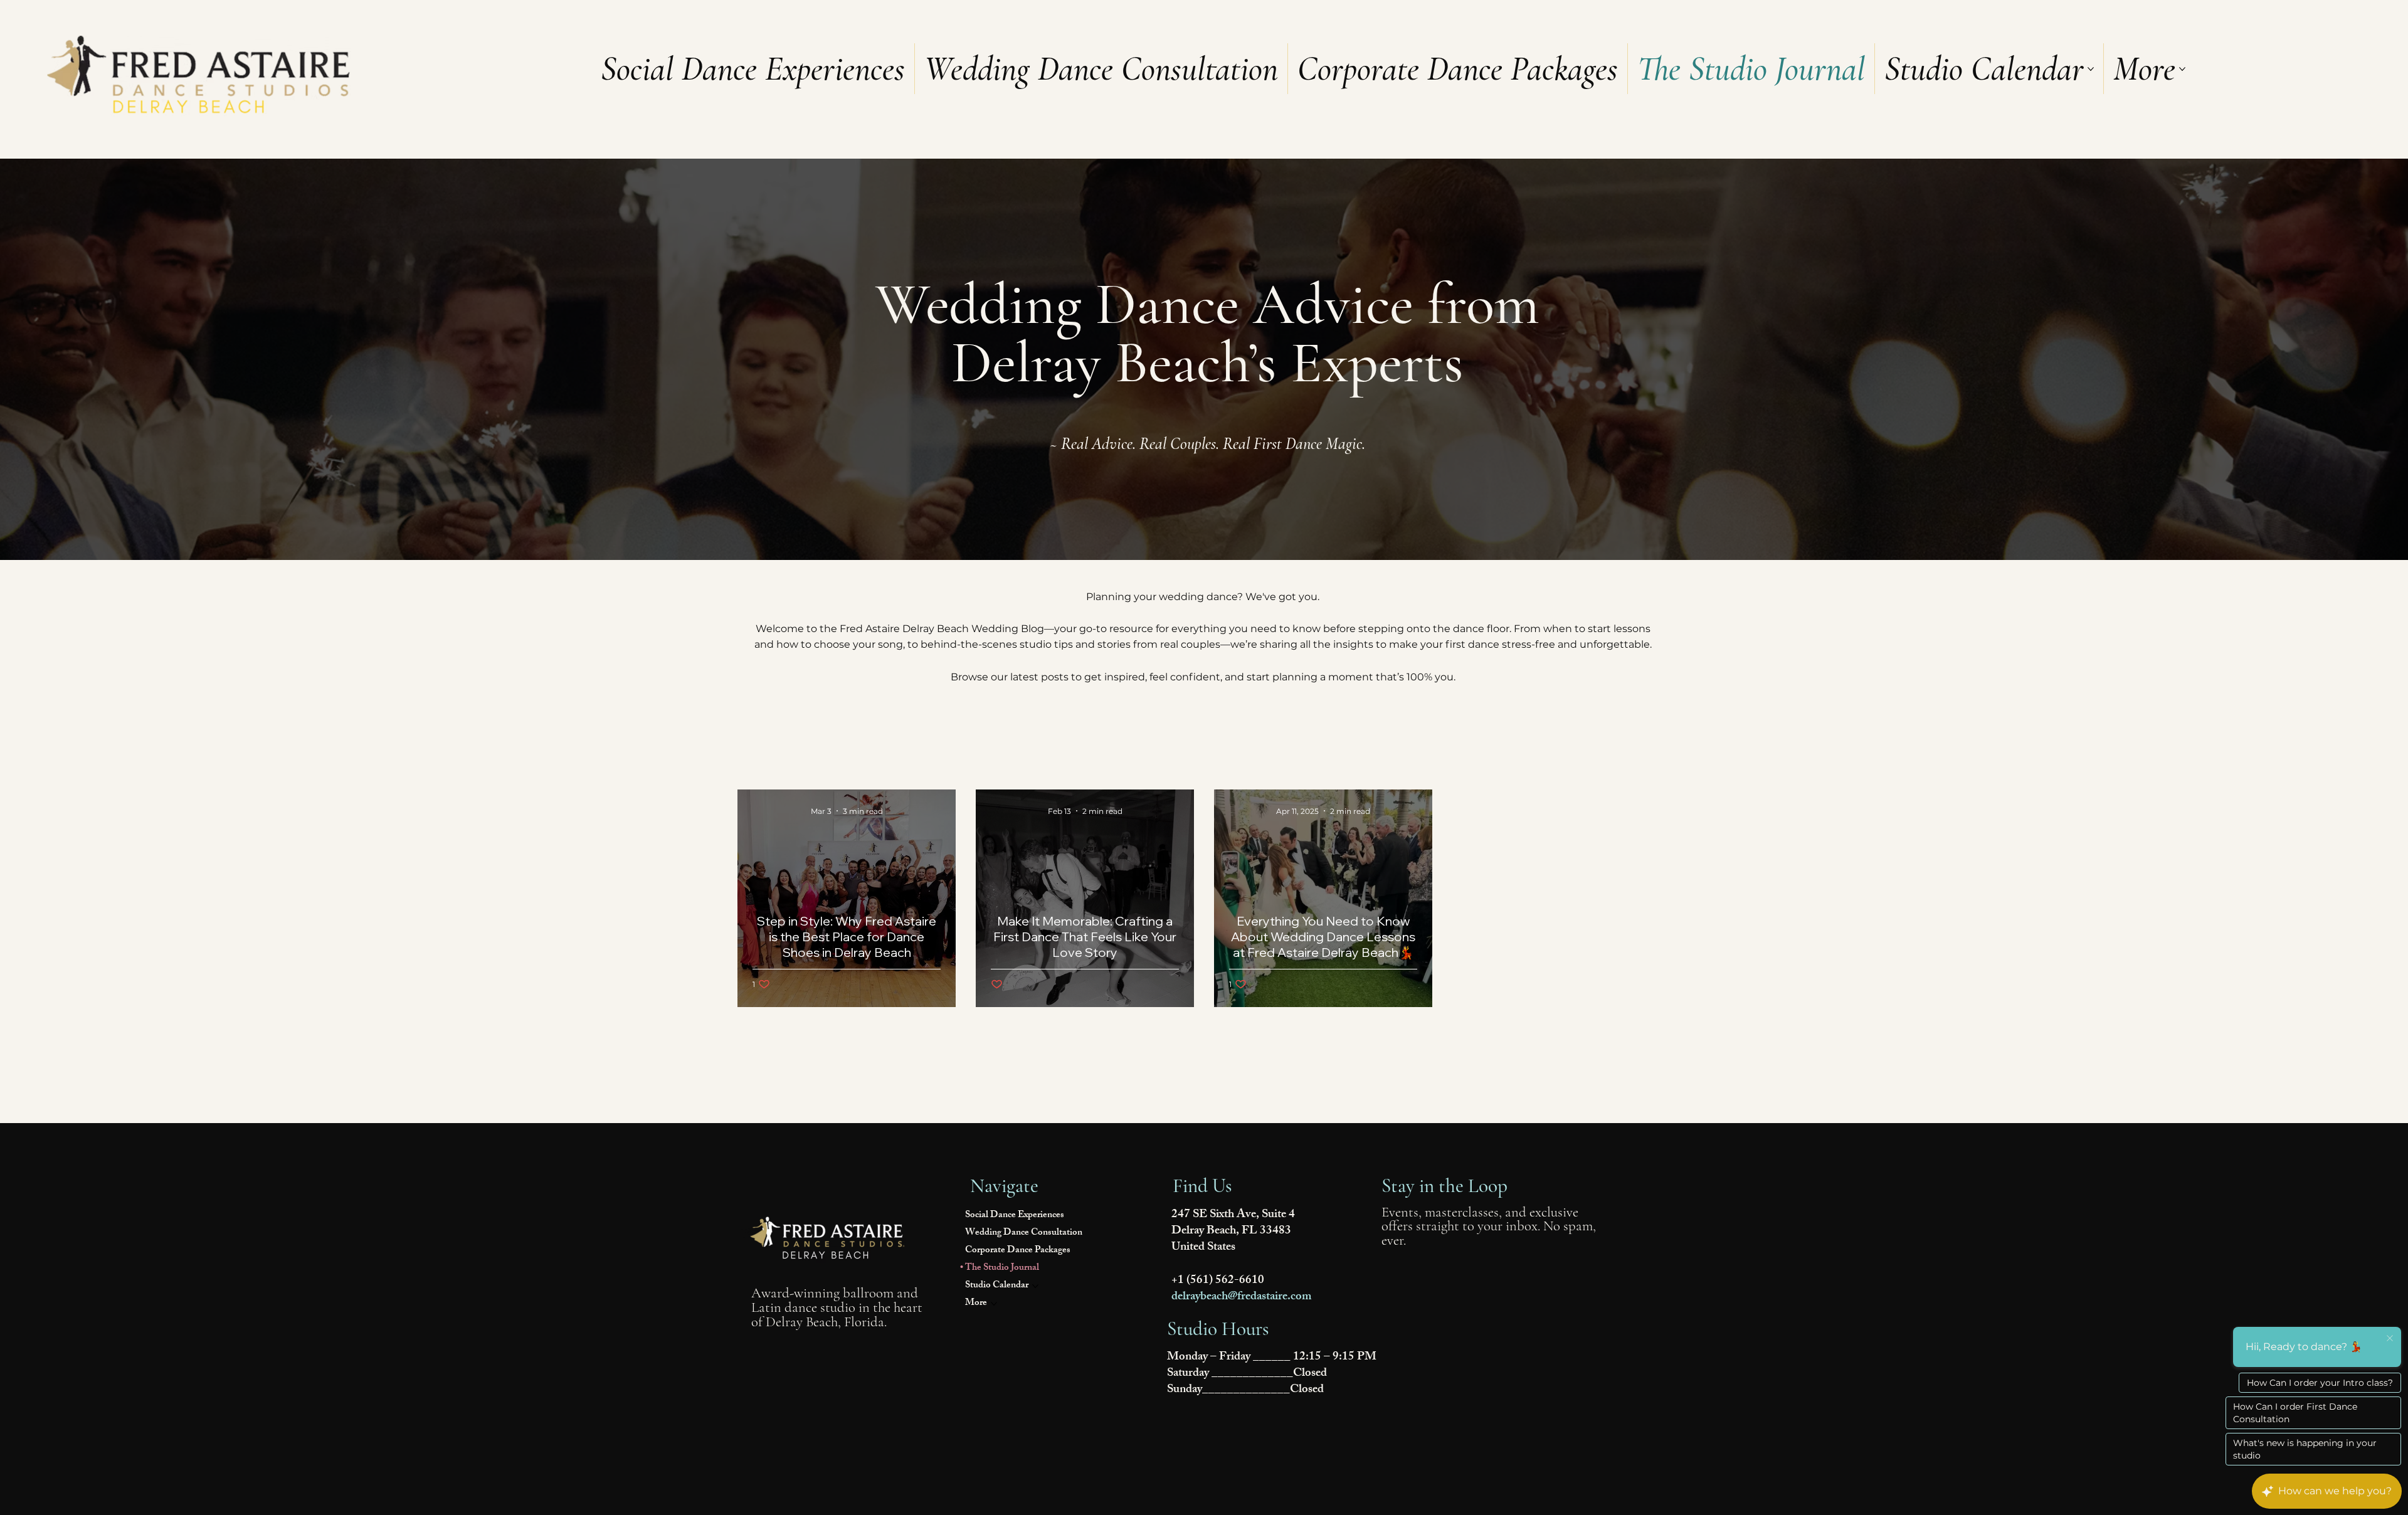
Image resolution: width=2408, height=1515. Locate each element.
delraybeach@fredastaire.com (1242, 1297)
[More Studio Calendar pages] (2091, 69)
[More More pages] (2182, 69)
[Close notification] (2390, 1339)
